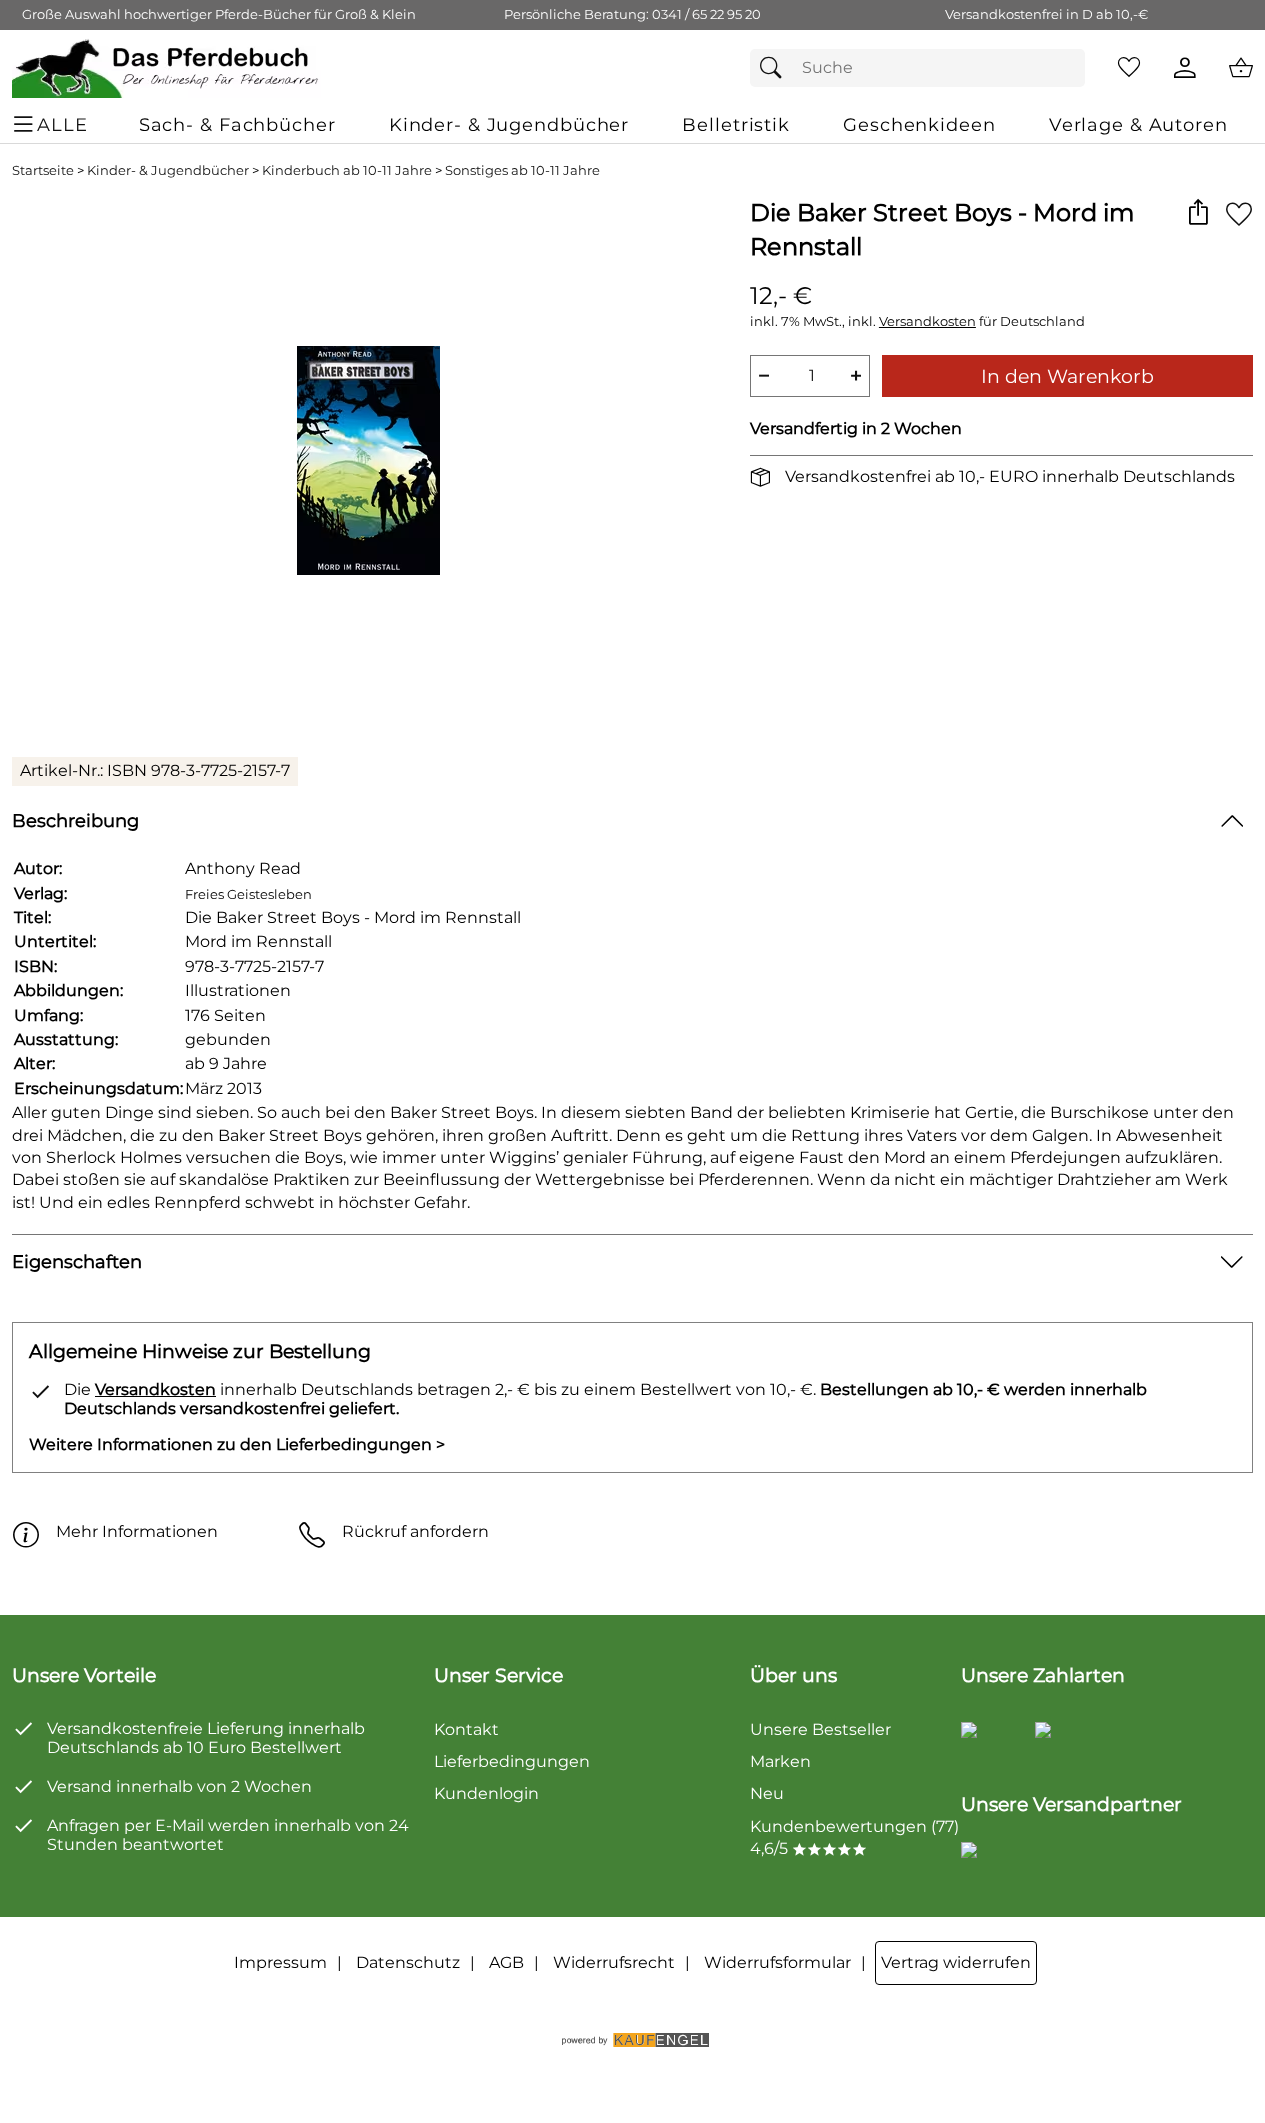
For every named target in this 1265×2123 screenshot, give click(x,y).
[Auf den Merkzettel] (1239, 213)
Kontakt (466, 1729)
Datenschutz (408, 1962)
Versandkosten (927, 321)
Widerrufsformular (777, 1962)
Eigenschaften (77, 1261)
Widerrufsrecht (614, 1962)
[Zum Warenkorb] (1241, 68)
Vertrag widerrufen (956, 1962)
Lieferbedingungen (512, 1761)
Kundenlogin (486, 1793)
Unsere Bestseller (820, 1729)
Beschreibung (75, 820)
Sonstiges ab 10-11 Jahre (522, 170)
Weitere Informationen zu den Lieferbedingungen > (237, 1444)
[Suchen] (776, 68)
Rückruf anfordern (415, 1531)
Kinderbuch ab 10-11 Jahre (347, 170)
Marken (780, 1761)
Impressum (280, 1962)
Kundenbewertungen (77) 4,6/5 (854, 1837)
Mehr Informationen (137, 1531)
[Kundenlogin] (1185, 68)
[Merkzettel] (1129, 68)
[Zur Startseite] (166, 68)
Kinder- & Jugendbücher (168, 170)
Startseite (43, 170)
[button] (1197, 213)
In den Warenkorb (1067, 376)
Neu (767, 1793)
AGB (506, 1962)
